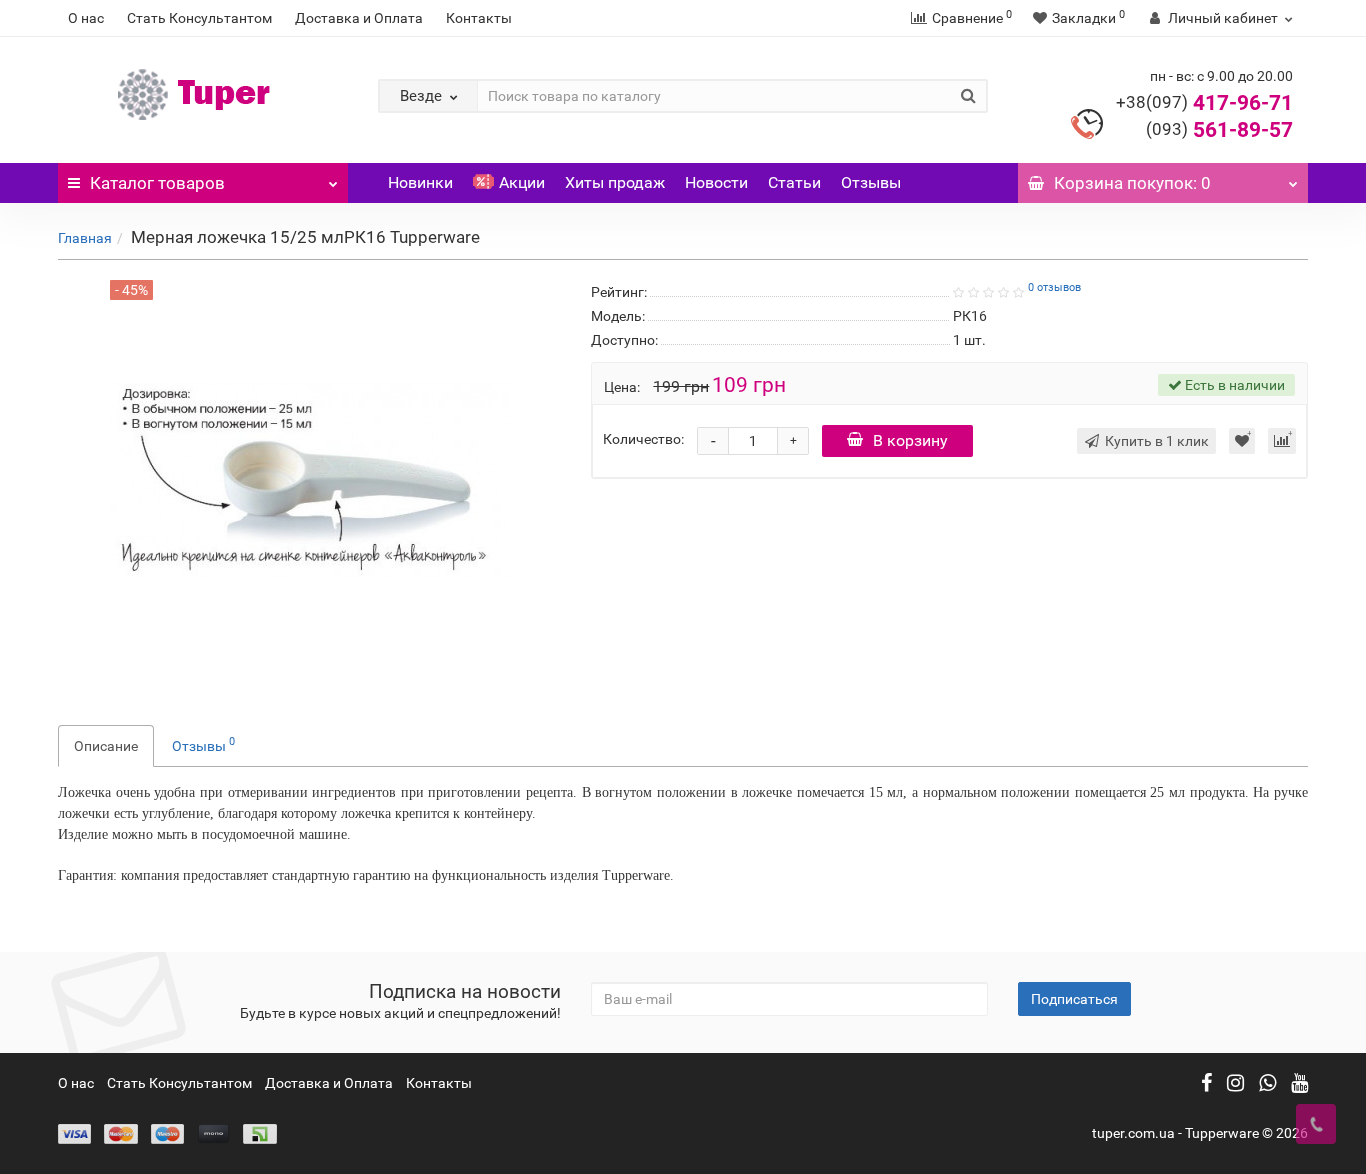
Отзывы (871, 182)
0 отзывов (1054, 287)
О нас (86, 18)
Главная (85, 238)
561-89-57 (1219, 130)
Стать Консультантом (199, 18)
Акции (522, 182)
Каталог (157, 183)
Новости (716, 182)
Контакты (479, 18)
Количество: (643, 439)
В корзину (910, 440)
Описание (106, 746)
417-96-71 (1204, 103)
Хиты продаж (615, 182)
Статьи (794, 182)
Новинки (420, 182)
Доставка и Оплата (359, 18)
